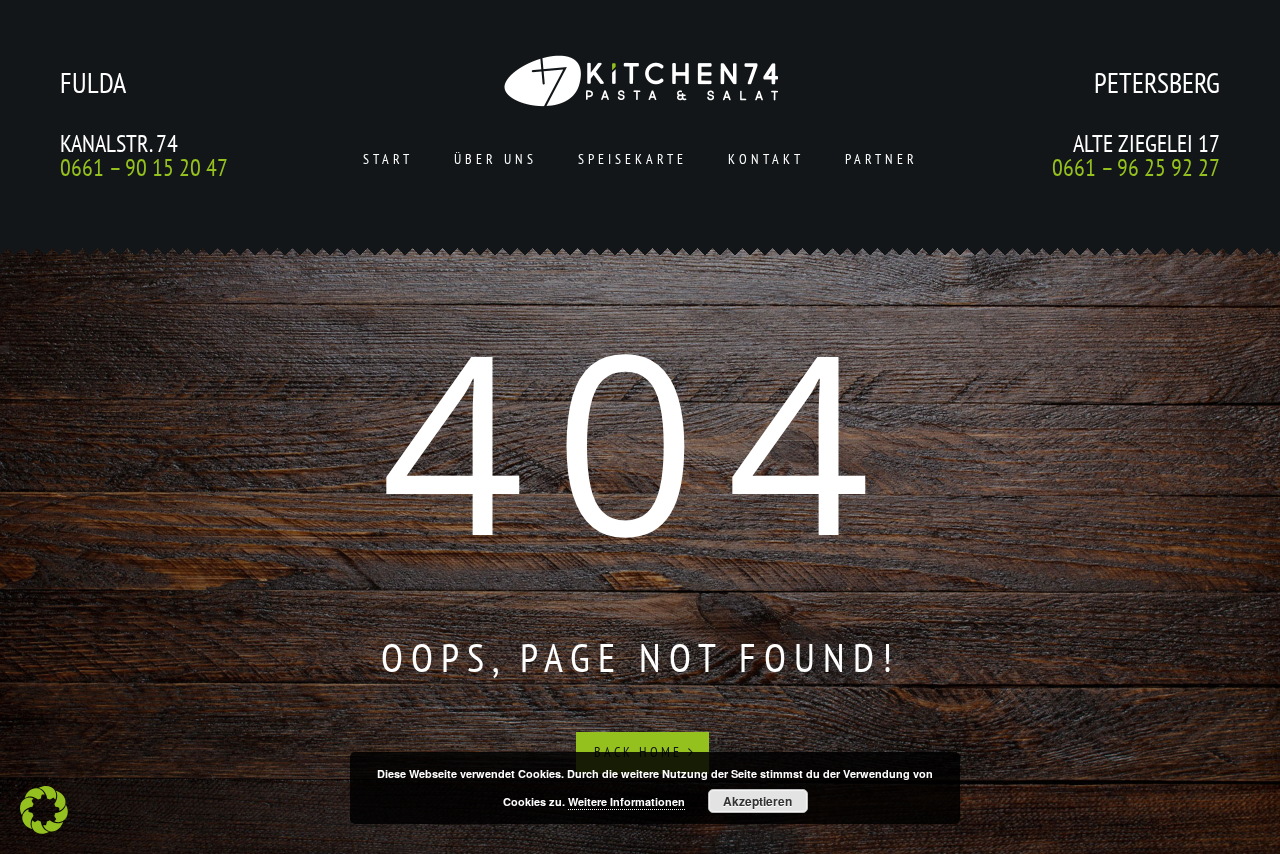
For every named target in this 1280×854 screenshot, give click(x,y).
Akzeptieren (757, 801)
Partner (881, 159)
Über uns (495, 159)
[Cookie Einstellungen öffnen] (44, 828)
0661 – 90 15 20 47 (144, 167)
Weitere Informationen (626, 801)
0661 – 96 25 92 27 (1136, 167)
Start (388, 159)
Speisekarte (632, 159)
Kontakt (766, 159)
